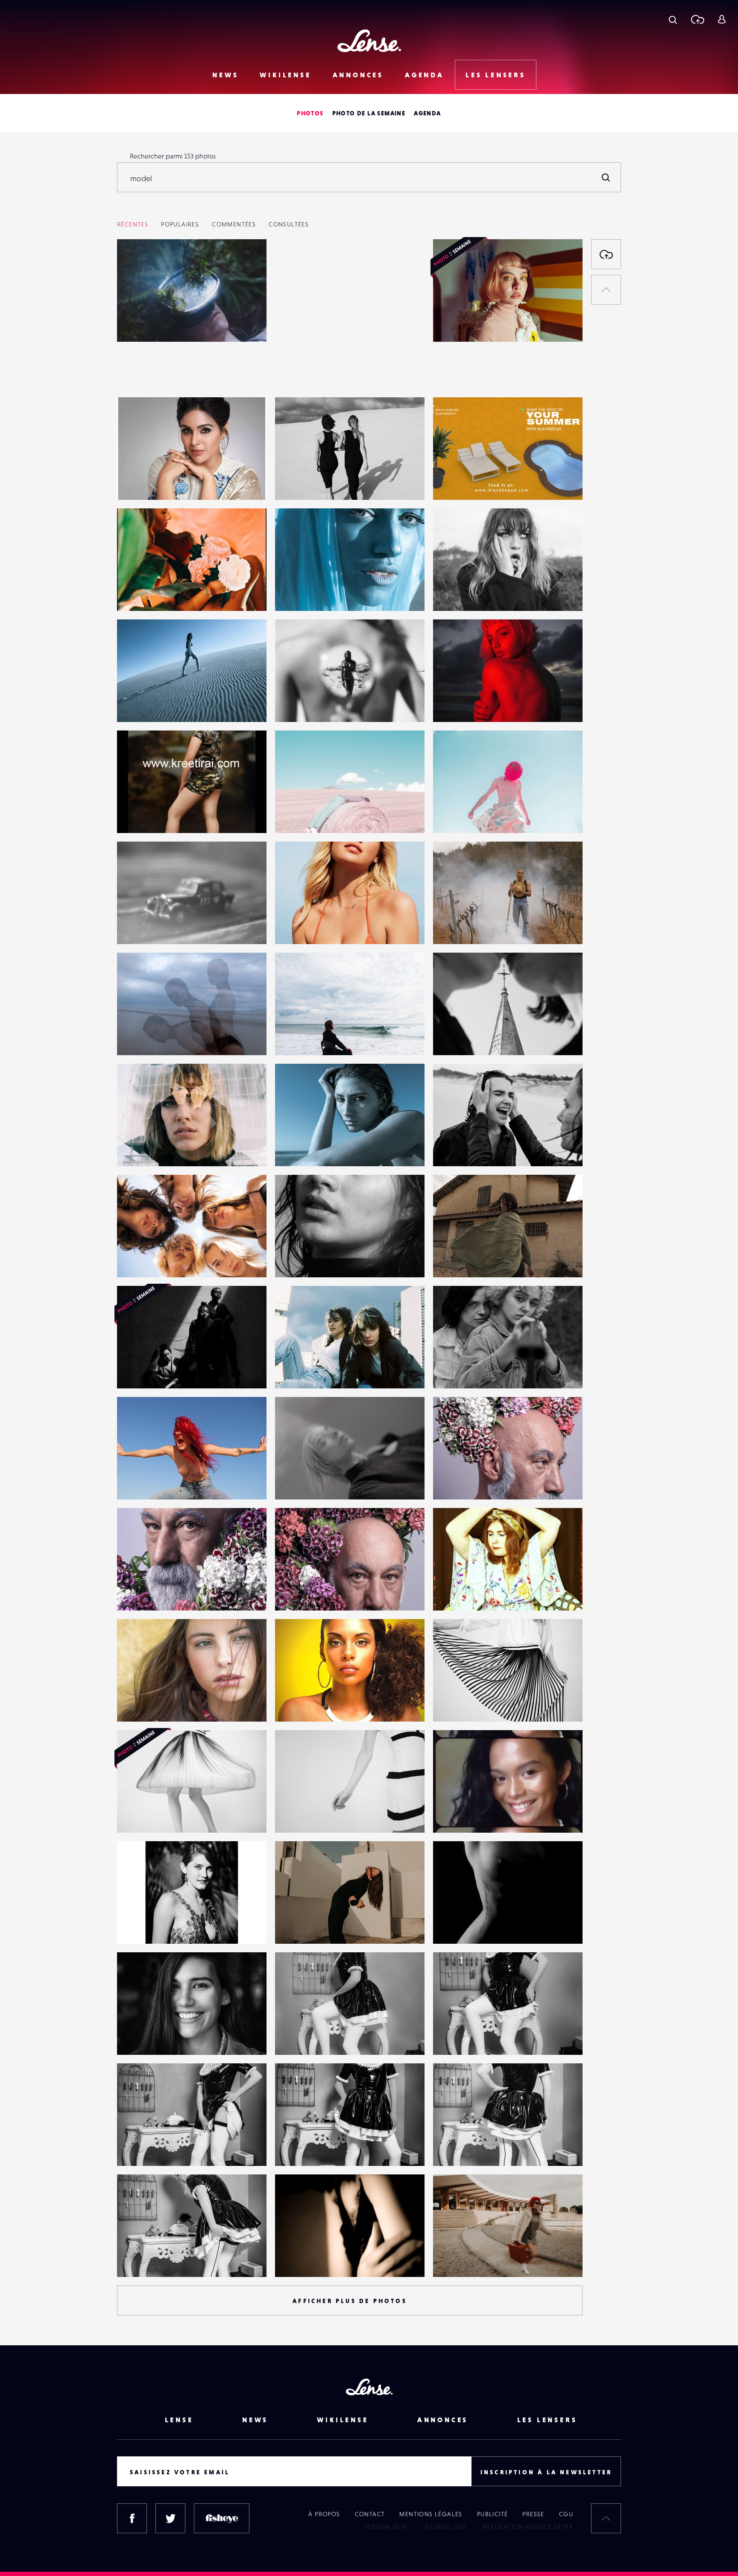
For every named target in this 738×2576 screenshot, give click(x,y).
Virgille (452, 1482)
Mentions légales (431, 2514)
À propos (324, 2514)
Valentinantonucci (310, 1926)
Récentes (133, 224)
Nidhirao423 (302, 371)
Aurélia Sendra (464, 1593)
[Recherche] (673, 19)
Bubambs (455, 1815)
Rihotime (455, 927)
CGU (566, 2514)
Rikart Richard (304, 2037)
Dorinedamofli (147, 593)
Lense (179, 2420)
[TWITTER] (170, 2518)
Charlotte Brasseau (153, 324)
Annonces (358, 75)
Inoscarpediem (148, 1704)
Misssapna (299, 927)
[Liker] (247, 263)
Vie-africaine (303, 1704)
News (225, 75)
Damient (138, 2037)
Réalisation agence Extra (528, 2527)
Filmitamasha (145, 482)
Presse (533, 2514)
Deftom (295, 482)
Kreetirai (138, 816)
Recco (134, 927)
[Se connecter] (722, 19)
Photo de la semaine (369, 113)
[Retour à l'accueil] (369, 41)
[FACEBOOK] (132, 2518)
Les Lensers (496, 75)
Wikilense (285, 75)
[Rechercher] (606, 177)
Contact (370, 2514)
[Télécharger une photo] (697, 19)
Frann (292, 2259)
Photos (310, 113)
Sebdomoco (460, 1926)
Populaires (180, 224)
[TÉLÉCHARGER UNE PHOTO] (606, 254)
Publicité (493, 2514)
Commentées (234, 224)
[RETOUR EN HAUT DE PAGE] (606, 290)
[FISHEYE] (222, 2518)
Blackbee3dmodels (470, 482)
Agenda (425, 75)
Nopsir (135, 1926)
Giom (450, 1704)
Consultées (289, 224)
